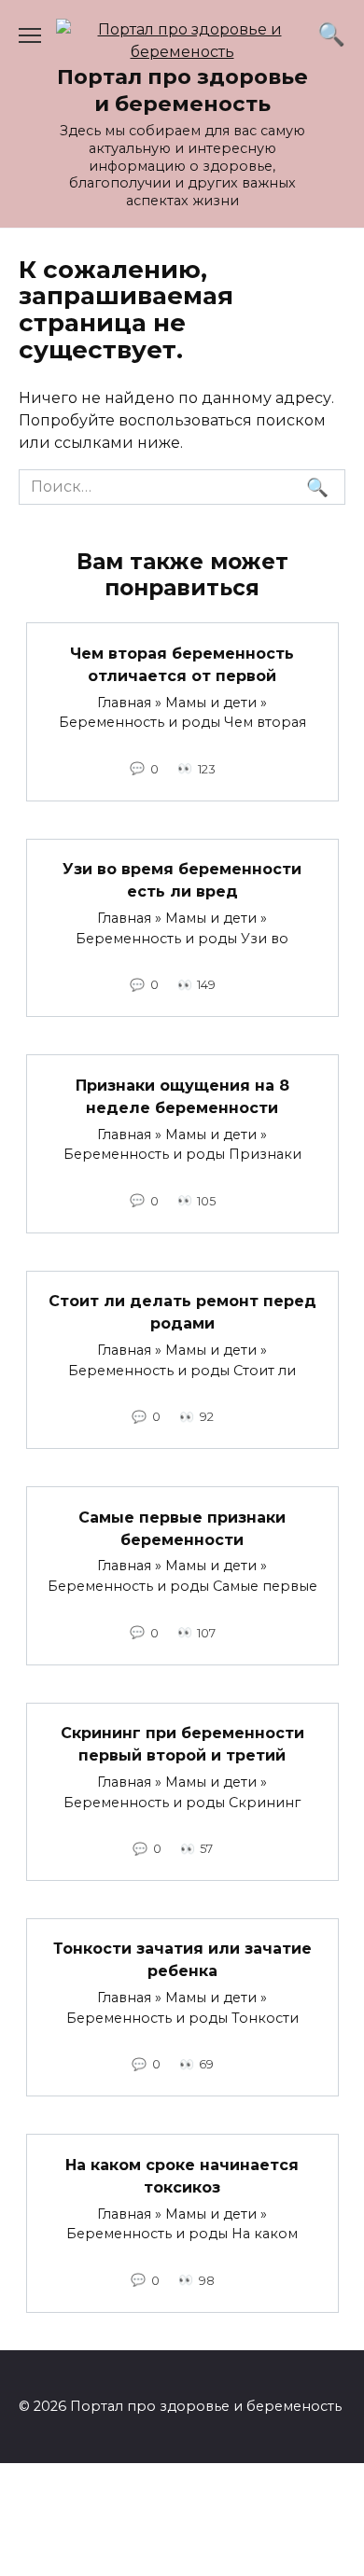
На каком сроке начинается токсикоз (182, 2175)
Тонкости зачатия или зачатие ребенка (182, 1960)
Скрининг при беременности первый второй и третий (182, 1744)
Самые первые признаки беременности (182, 1528)
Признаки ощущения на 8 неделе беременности (182, 1096)
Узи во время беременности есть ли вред (182, 880)
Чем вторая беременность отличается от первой (182, 664)
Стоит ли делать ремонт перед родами (182, 1312)
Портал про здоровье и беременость (182, 90)
